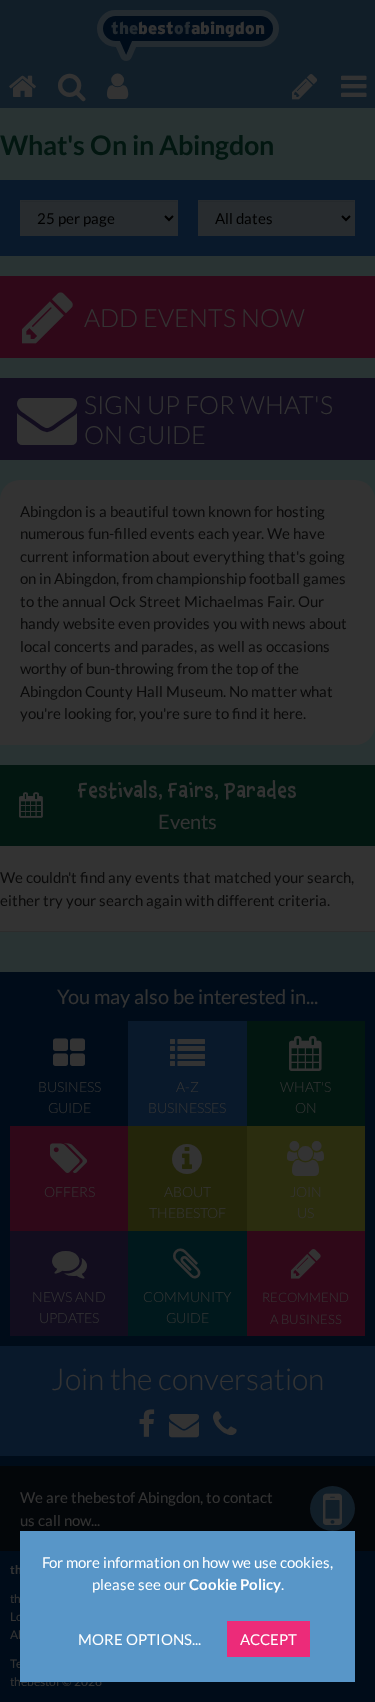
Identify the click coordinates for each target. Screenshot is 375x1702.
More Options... (139, 1639)
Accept (268, 1639)
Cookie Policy (235, 1584)
